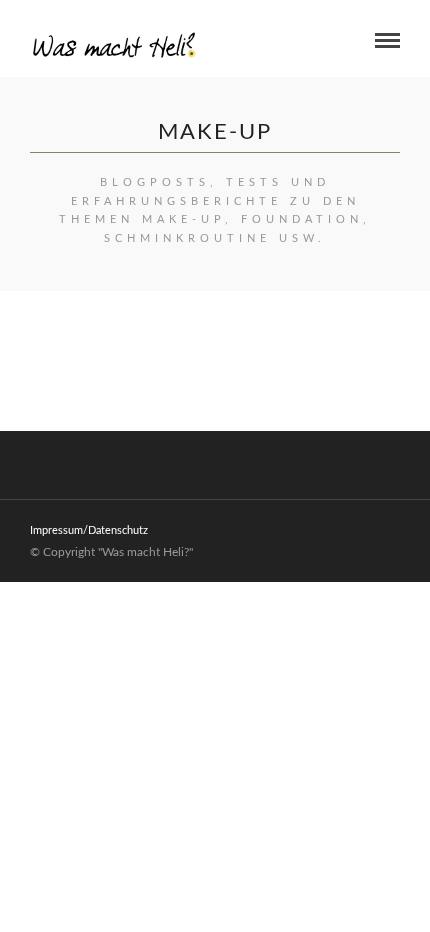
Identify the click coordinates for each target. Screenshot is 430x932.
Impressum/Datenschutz (89, 530)
